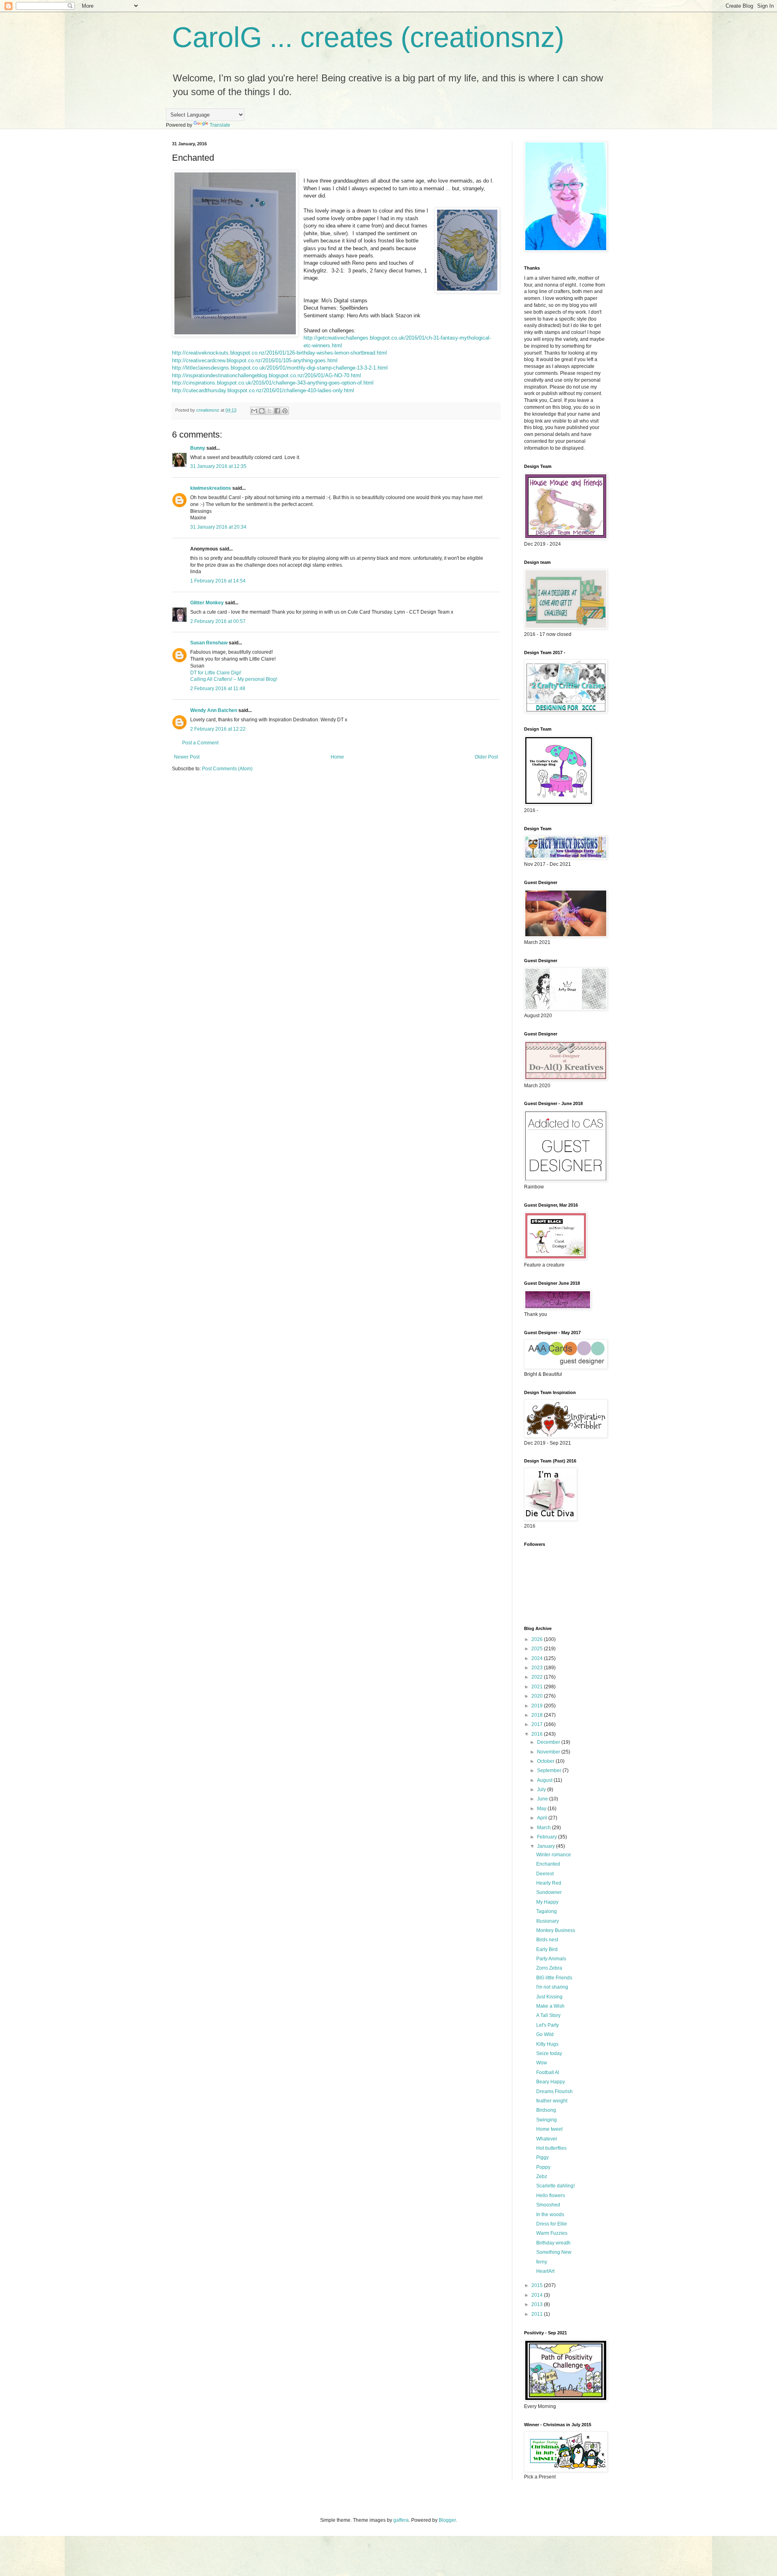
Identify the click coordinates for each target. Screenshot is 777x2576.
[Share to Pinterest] (285, 411)
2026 (538, 1639)
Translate (220, 125)
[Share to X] (270, 411)
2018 (538, 1715)
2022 (538, 1677)
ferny (542, 2262)
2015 (538, 2285)
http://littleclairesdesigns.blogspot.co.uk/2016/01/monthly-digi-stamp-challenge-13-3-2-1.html (280, 368)
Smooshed (548, 2205)
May (542, 1809)
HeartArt (545, 2271)
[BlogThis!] (262, 411)
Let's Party (548, 2025)
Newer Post (187, 757)
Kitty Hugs (547, 2044)
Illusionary (548, 1921)
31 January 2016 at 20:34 (218, 527)
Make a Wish (550, 2006)
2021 (538, 1687)
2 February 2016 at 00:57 (218, 621)
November (549, 1752)
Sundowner (549, 1892)
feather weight (552, 2101)
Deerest (545, 1874)
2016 (538, 1734)
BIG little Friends (554, 1978)
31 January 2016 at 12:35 (218, 466)
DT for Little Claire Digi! (216, 673)
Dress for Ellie (552, 2224)
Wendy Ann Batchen (214, 710)
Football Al (548, 2072)
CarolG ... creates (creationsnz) (368, 37)
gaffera (401, 2520)
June (543, 1799)
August (545, 1780)
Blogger (447, 2520)
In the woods (550, 2215)
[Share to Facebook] (277, 411)
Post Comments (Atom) (227, 769)
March (545, 1828)
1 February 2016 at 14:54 (218, 581)
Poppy (543, 2167)
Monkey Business (556, 1930)
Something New (554, 2252)
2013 (538, 2304)
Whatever (547, 2139)
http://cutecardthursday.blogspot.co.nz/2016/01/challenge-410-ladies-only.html (263, 390)
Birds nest (547, 1940)
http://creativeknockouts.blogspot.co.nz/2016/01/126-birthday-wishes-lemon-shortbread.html (279, 353)
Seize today (549, 2053)
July (542, 1790)
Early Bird (547, 1949)
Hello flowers (551, 2196)
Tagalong (547, 1911)
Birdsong (546, 2110)
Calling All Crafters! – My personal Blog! (234, 679)
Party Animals (551, 1959)
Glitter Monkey (207, 603)
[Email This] (254, 411)
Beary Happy (551, 2082)
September (550, 1770)
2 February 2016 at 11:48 (218, 689)
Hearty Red (549, 1883)
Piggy (542, 2157)
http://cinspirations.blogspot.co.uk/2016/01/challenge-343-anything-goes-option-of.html (273, 383)
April (543, 1818)
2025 (538, 1649)
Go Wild (545, 2034)
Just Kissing (549, 1997)
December (549, 1742)
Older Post (486, 757)
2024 (538, 1658)
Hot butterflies (551, 2148)
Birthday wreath (553, 2243)
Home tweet (549, 2129)
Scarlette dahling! (555, 2186)
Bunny (198, 448)
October (546, 1761)
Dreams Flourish (554, 2091)
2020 (538, 1696)
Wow (542, 2063)
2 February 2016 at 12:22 (218, 729)
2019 (538, 1706)
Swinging (547, 2120)
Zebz (542, 2176)
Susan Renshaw (209, 643)
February (548, 1837)
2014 (538, 2295)
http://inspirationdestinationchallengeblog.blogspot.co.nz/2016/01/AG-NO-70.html (266, 375)
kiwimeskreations (211, 488)
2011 (538, 2314)
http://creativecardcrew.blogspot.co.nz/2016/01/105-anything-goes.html (255, 360)
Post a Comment (200, 743)
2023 (538, 1668)
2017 (538, 1724)
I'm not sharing (552, 1987)
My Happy (547, 1902)
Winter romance (554, 1855)
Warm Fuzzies (552, 2233)
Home (337, 757)
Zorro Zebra (549, 1968)
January (547, 1846)
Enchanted (548, 1864)
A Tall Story (548, 2015)
